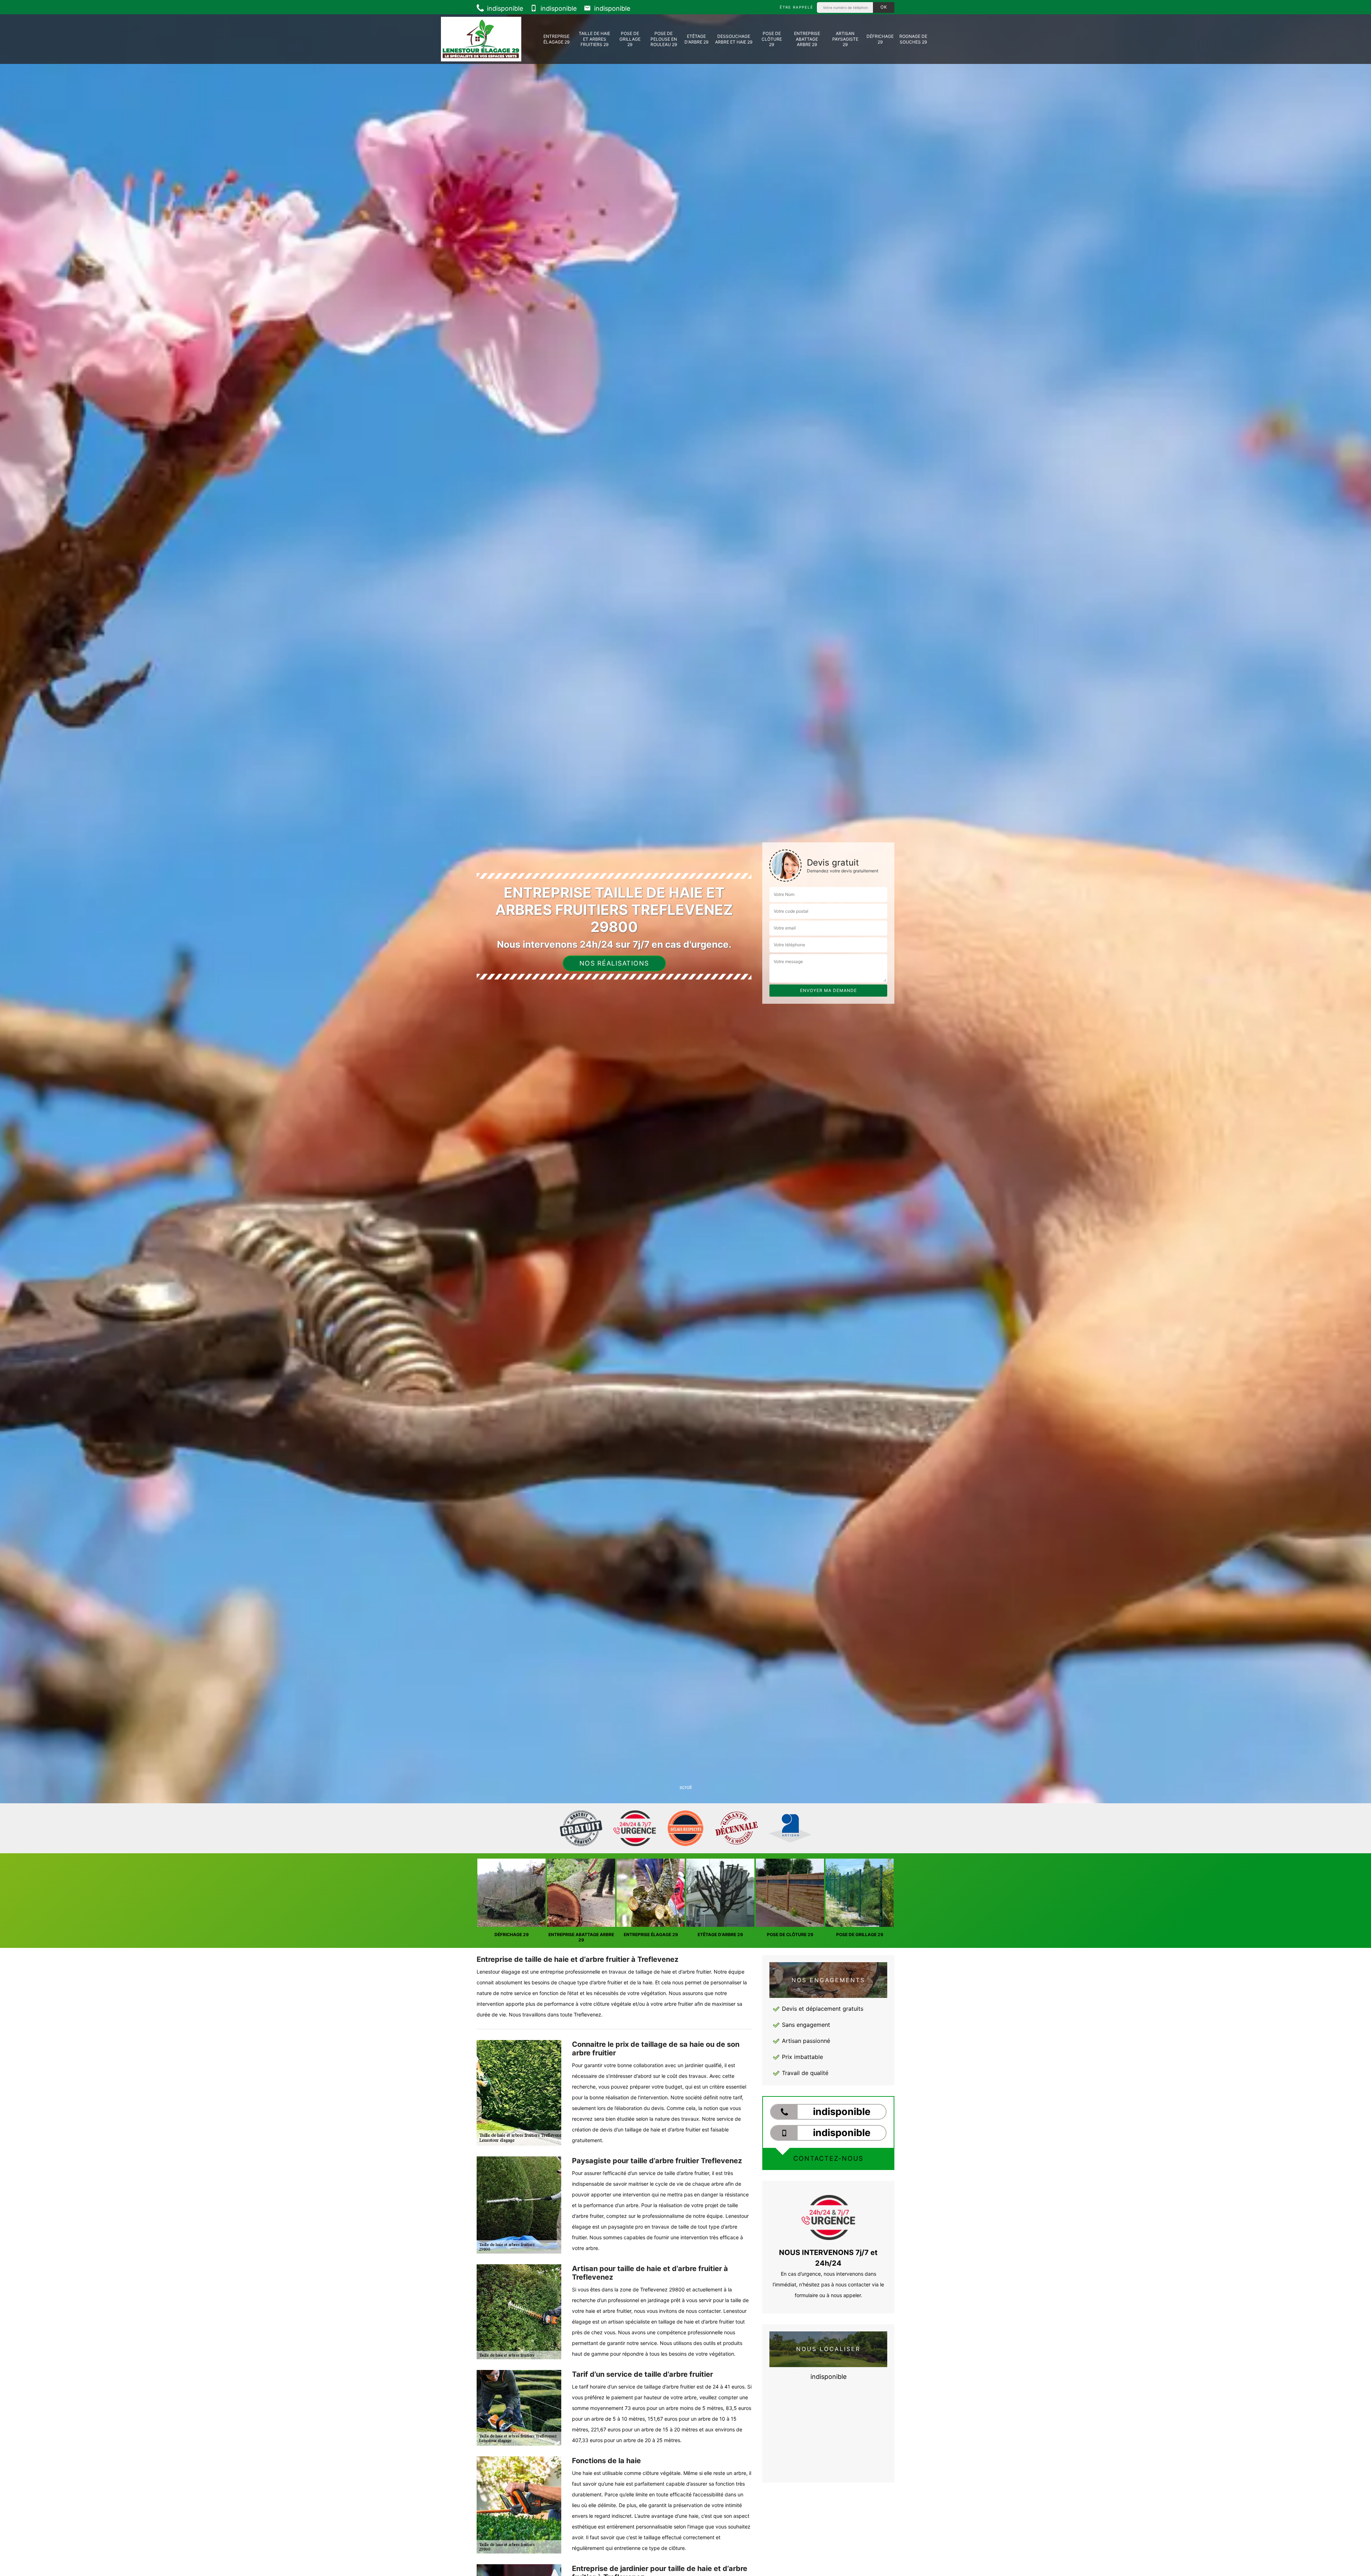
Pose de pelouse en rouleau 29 (664, 39)
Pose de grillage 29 (630, 39)
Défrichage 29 (880, 39)
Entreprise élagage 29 (556, 39)
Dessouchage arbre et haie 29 (734, 39)
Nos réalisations (614, 963)
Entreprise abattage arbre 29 (807, 39)
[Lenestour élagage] (481, 39)
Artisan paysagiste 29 (845, 39)
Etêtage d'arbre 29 (696, 39)
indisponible (504, 8)
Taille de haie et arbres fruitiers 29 (594, 39)
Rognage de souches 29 (913, 39)
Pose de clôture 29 (772, 39)
